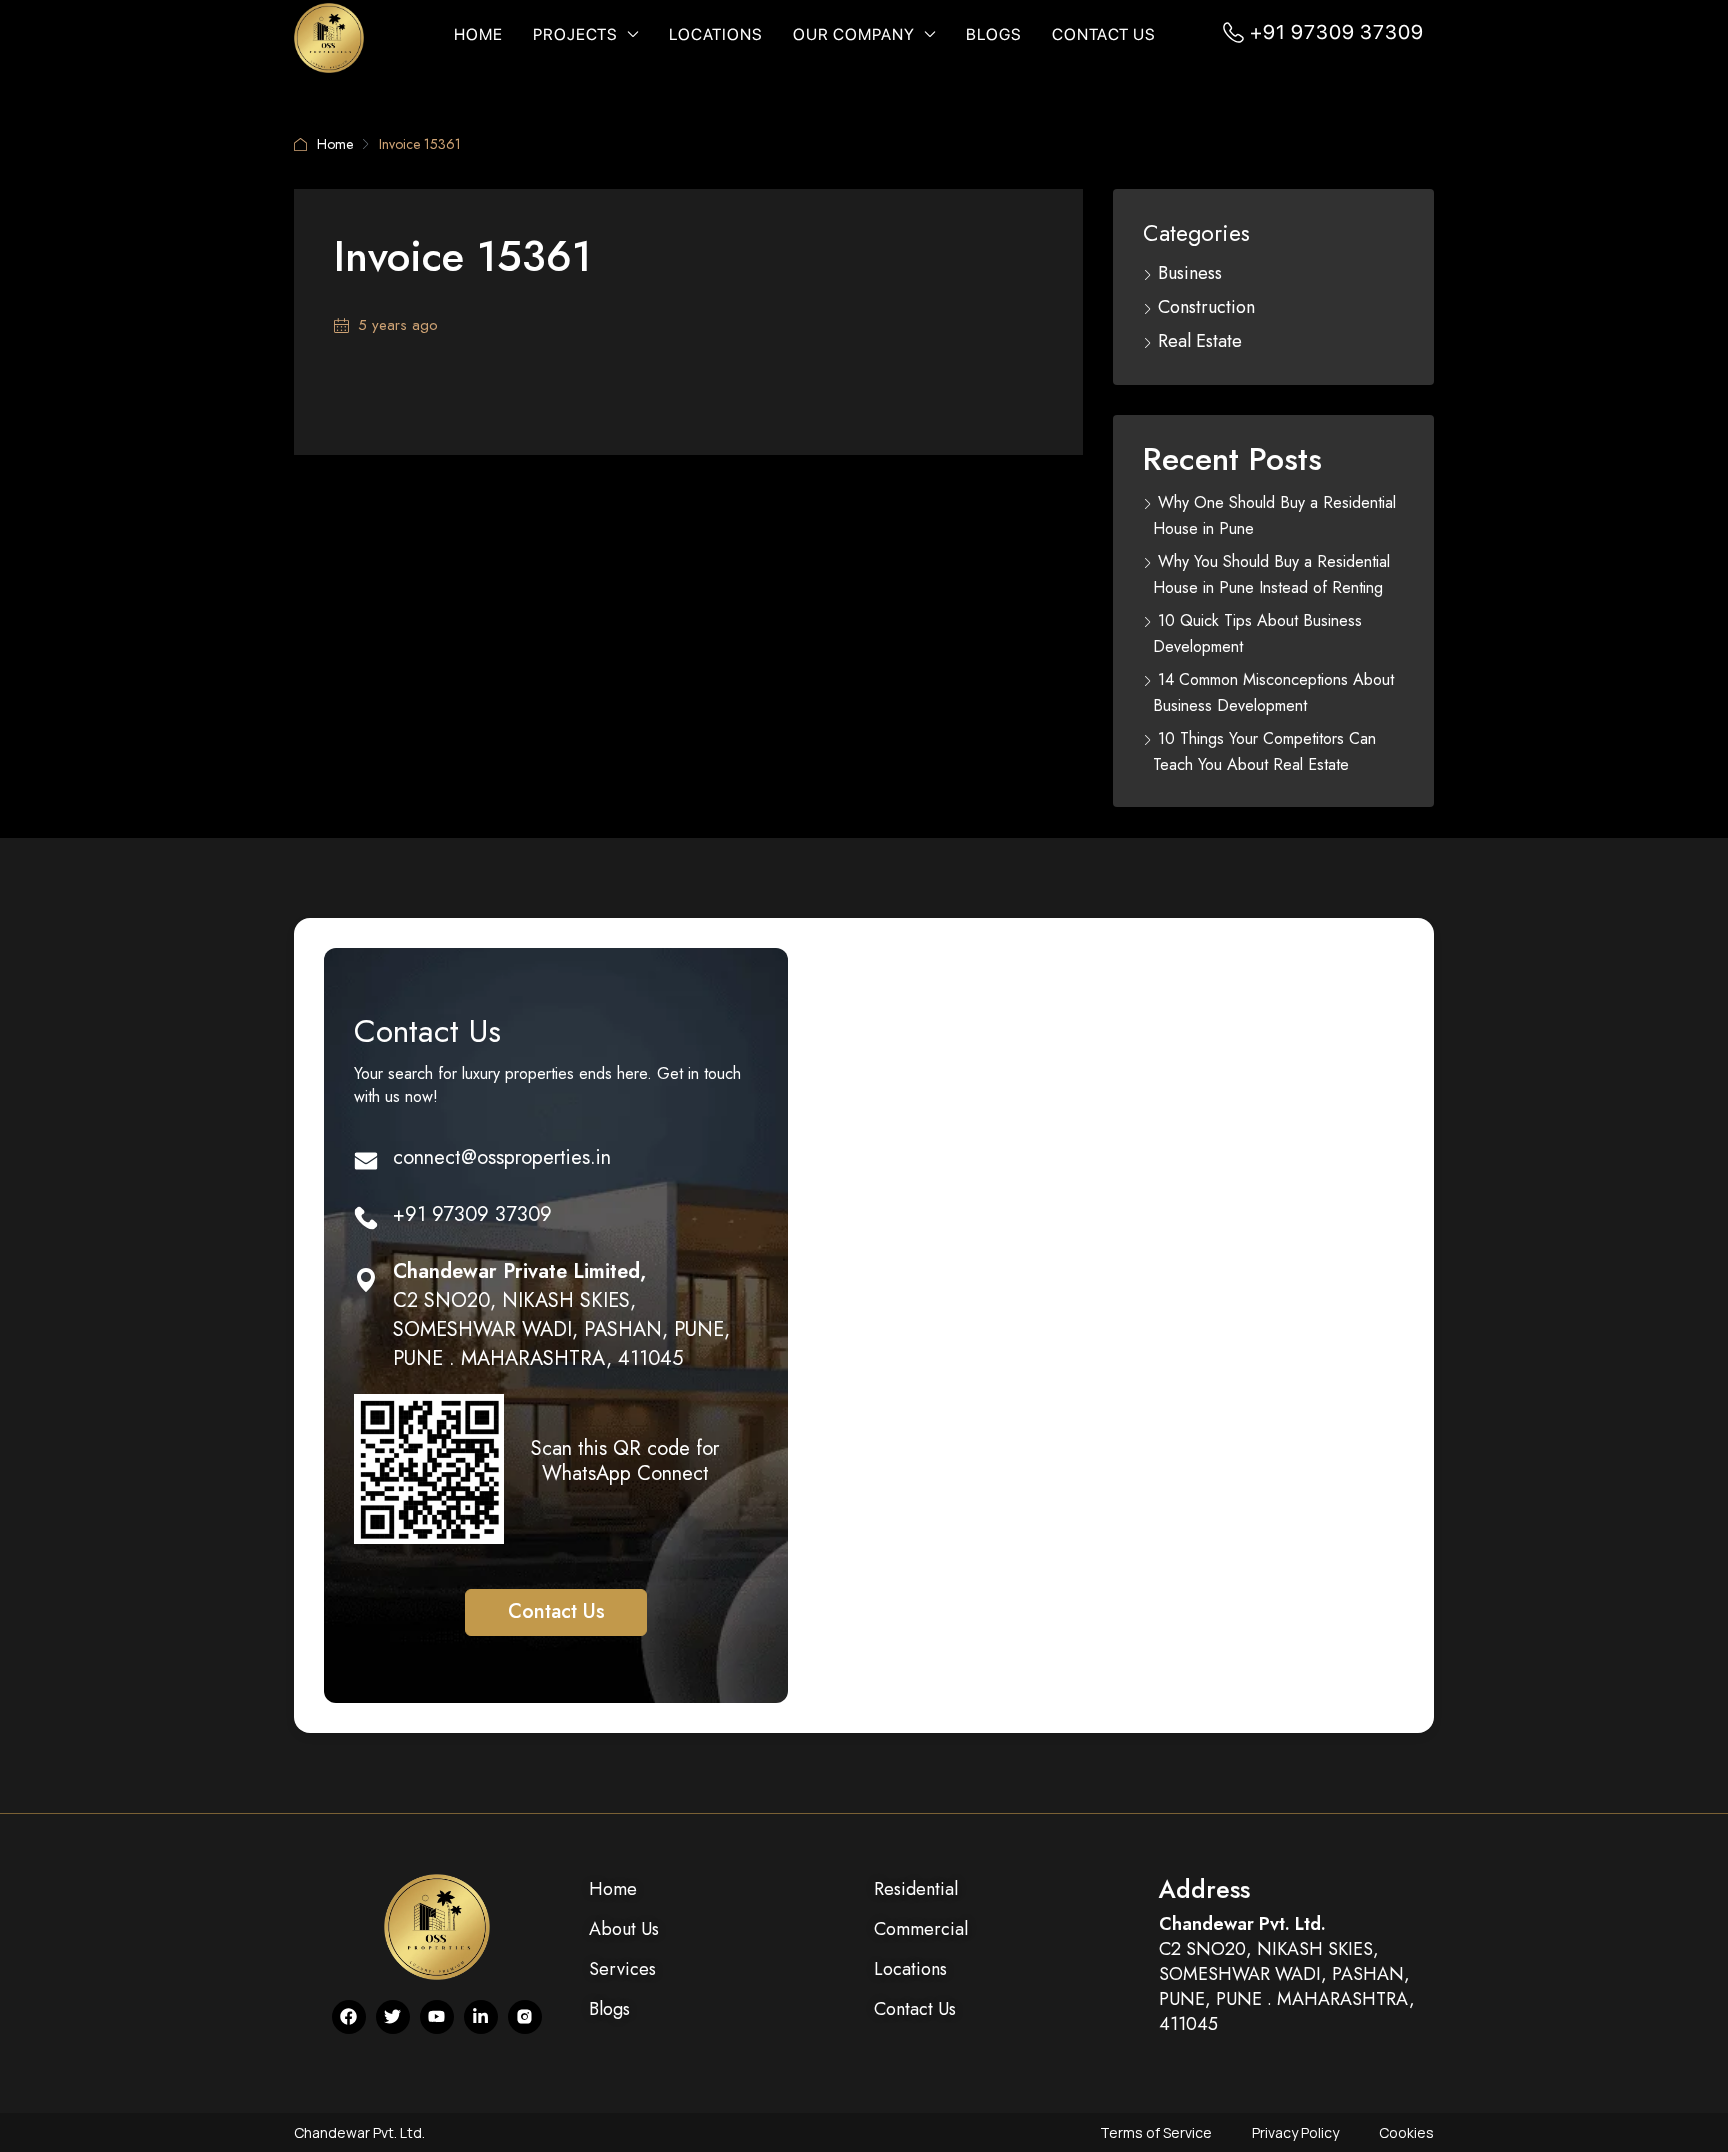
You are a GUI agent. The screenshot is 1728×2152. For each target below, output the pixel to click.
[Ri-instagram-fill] (525, 2017)
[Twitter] (393, 2017)
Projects (575, 34)
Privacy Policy (1295, 2132)
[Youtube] (437, 2017)
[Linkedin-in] (481, 2017)
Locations (716, 34)
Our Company (854, 34)
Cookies (1406, 2132)
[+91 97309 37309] (366, 1218)
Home (478, 34)
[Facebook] (349, 2017)
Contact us (1104, 34)
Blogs (994, 34)
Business (1190, 273)
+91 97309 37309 (1337, 32)
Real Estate (1200, 341)
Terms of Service (1156, 2132)
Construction (1206, 307)
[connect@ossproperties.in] (366, 1161)
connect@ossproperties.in (502, 1157)
